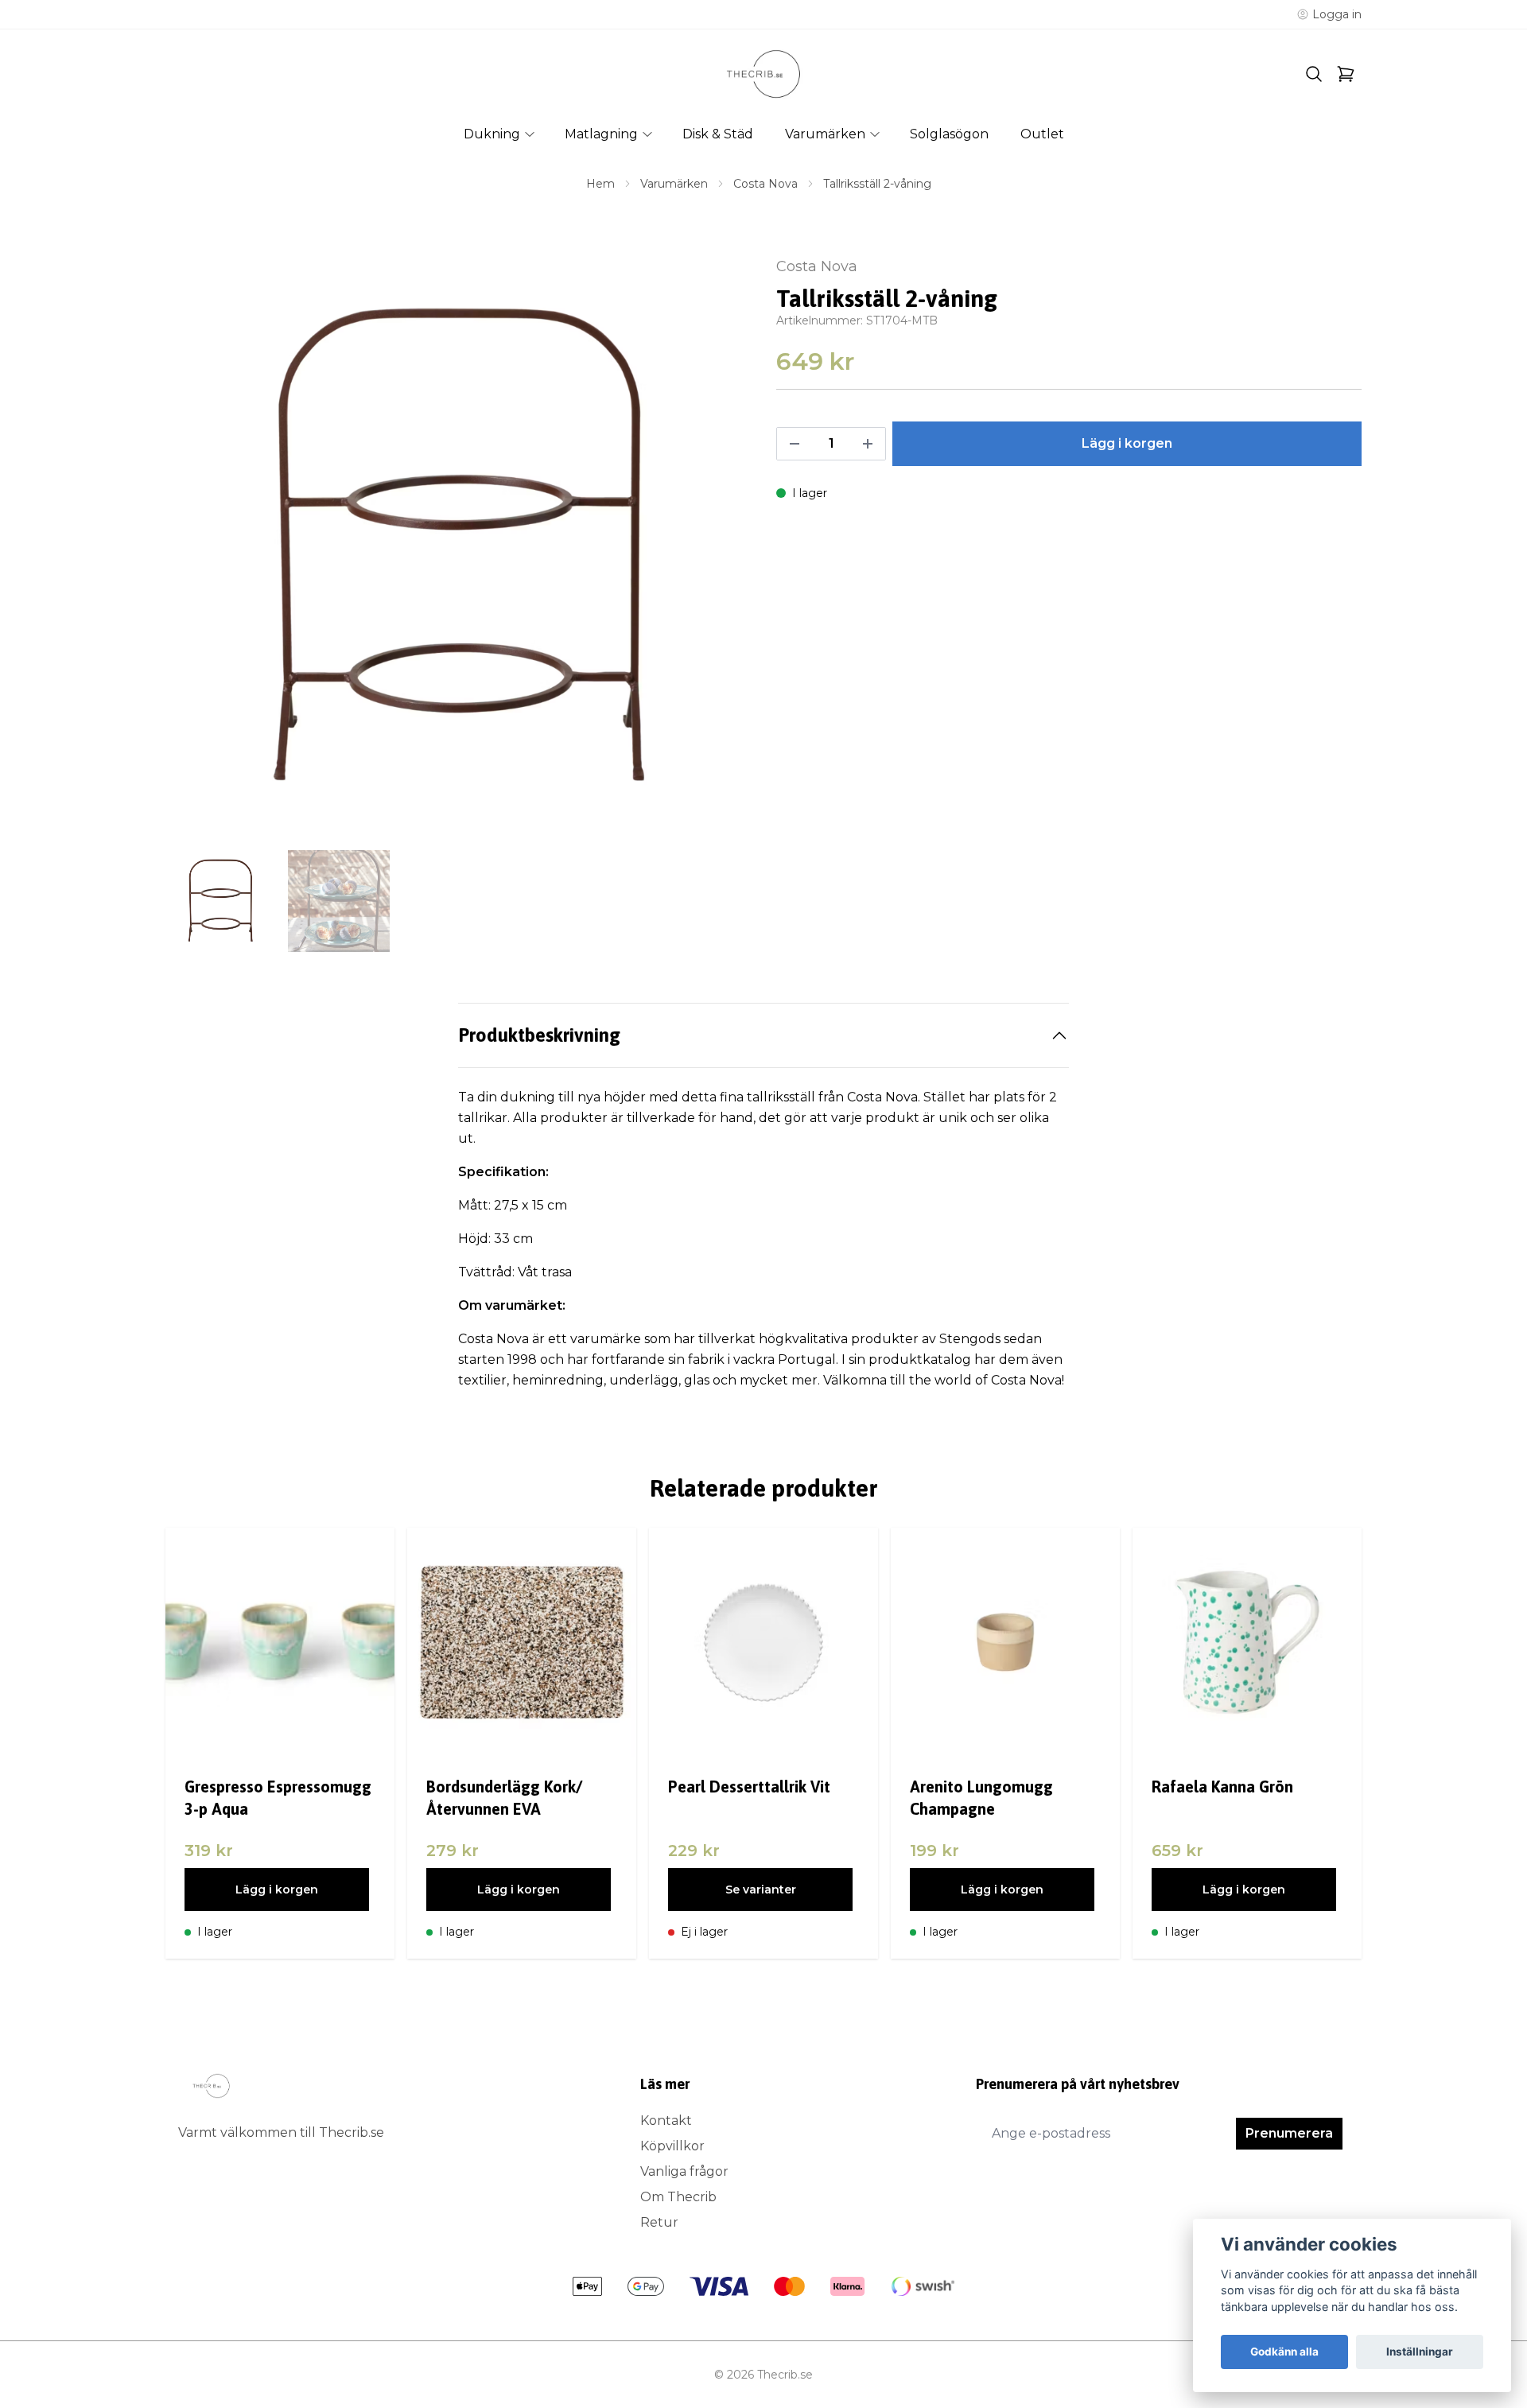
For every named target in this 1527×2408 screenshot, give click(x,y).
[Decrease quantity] (795, 444)
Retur (659, 2222)
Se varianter (761, 1890)
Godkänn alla (1284, 2352)
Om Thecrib (678, 2197)
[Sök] (1314, 74)
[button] (724, 554)
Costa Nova (765, 184)
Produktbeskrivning (539, 1035)
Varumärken (674, 184)
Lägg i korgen (277, 1890)
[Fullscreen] (458, 548)
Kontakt (666, 2121)
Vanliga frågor (684, 2171)
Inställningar (1420, 2352)
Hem (600, 184)
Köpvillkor (672, 2146)
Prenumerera (1289, 2133)
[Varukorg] (1346, 74)
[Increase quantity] (868, 444)
